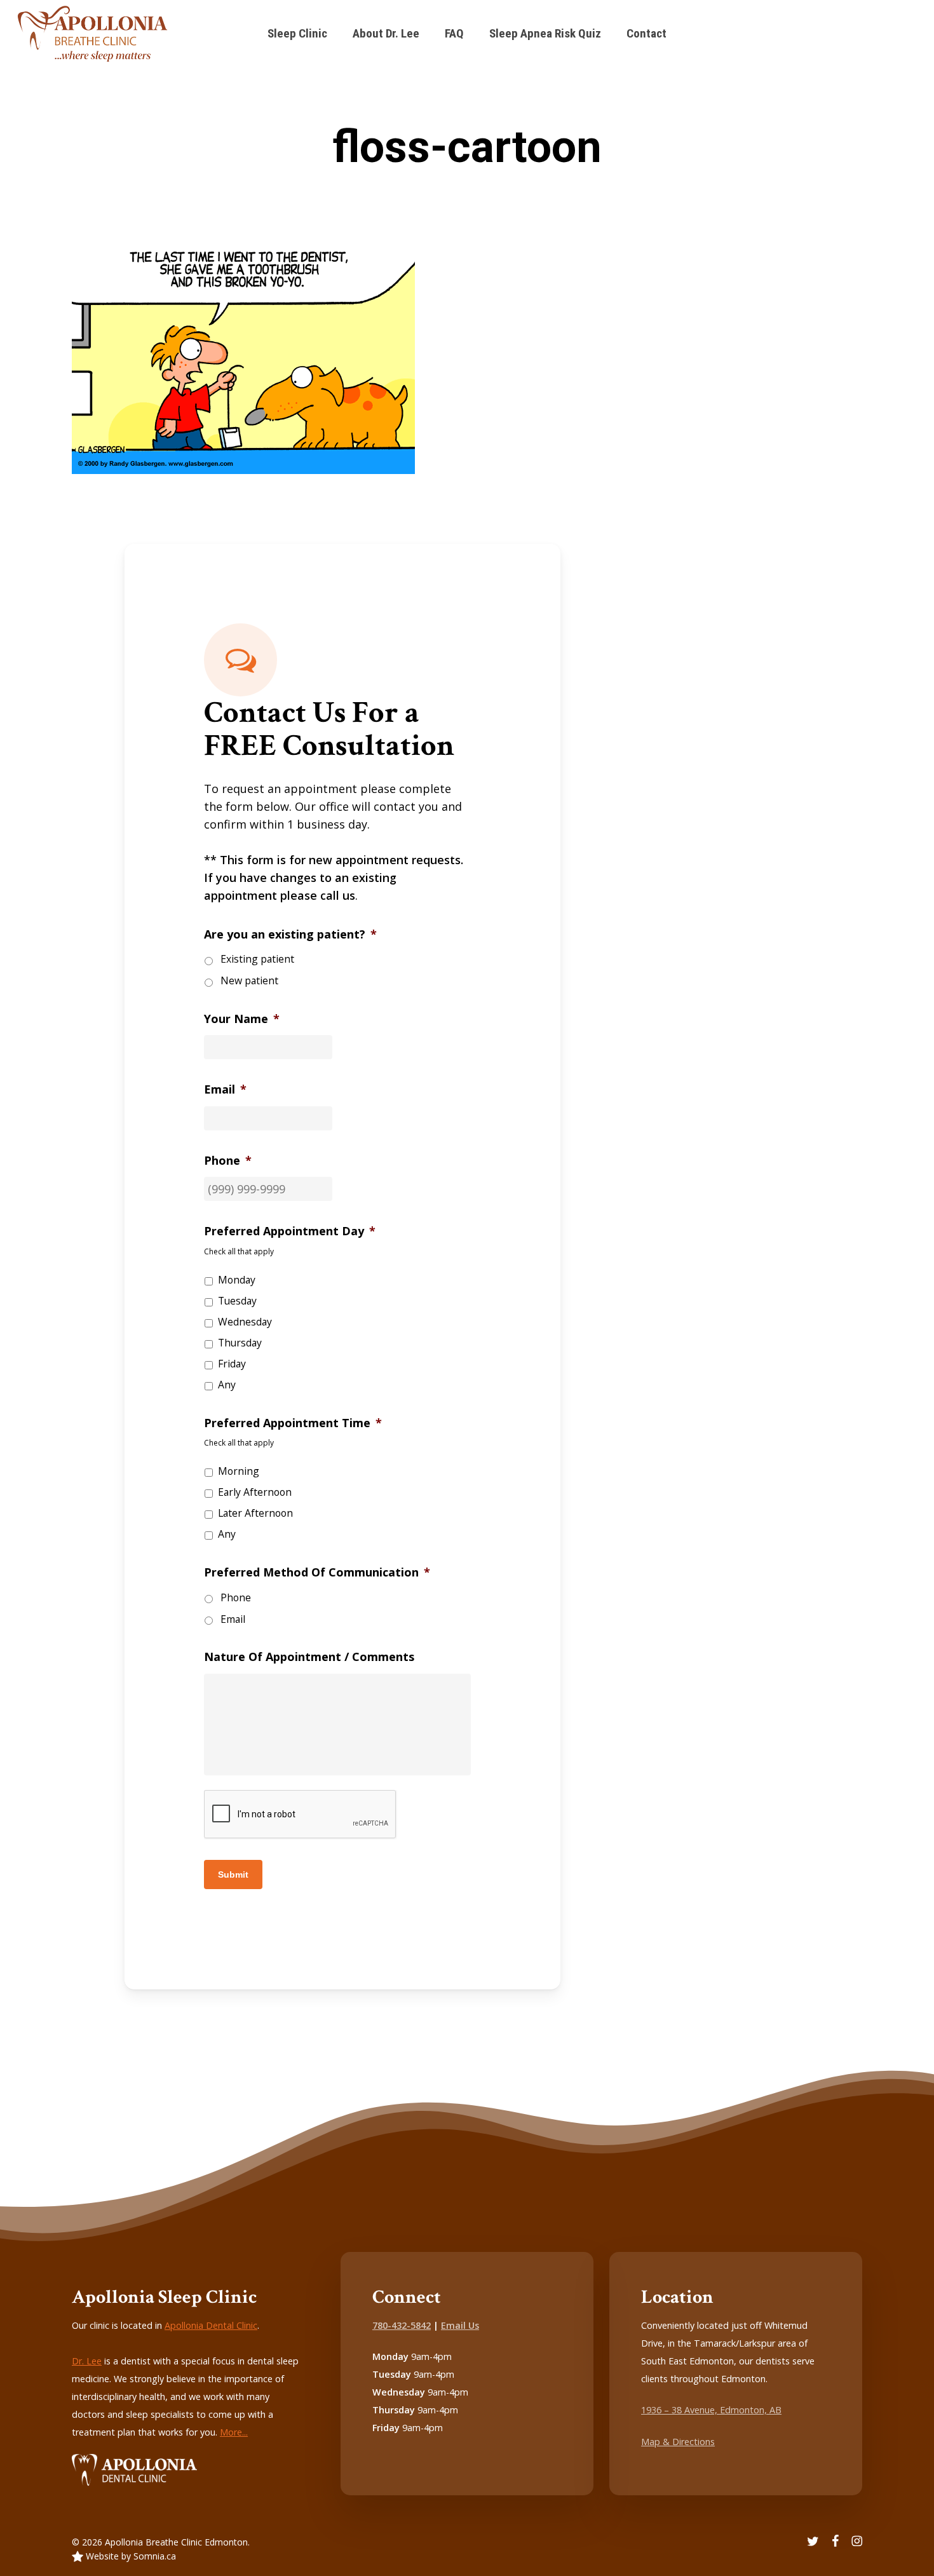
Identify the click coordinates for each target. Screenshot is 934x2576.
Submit (233, 1874)
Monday (237, 1280)
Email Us (460, 2325)
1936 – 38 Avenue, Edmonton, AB (711, 2410)
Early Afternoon (255, 1492)
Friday (232, 1364)
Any (227, 1385)
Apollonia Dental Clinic (211, 2325)
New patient (249, 980)
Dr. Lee (87, 2361)
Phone (236, 1597)
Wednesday (245, 1322)
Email (233, 1619)
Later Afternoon (255, 1513)
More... (234, 2432)
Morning (239, 1471)
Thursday (240, 1343)
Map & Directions (678, 2442)
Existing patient (257, 959)
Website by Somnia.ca (130, 2556)
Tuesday (237, 1301)
